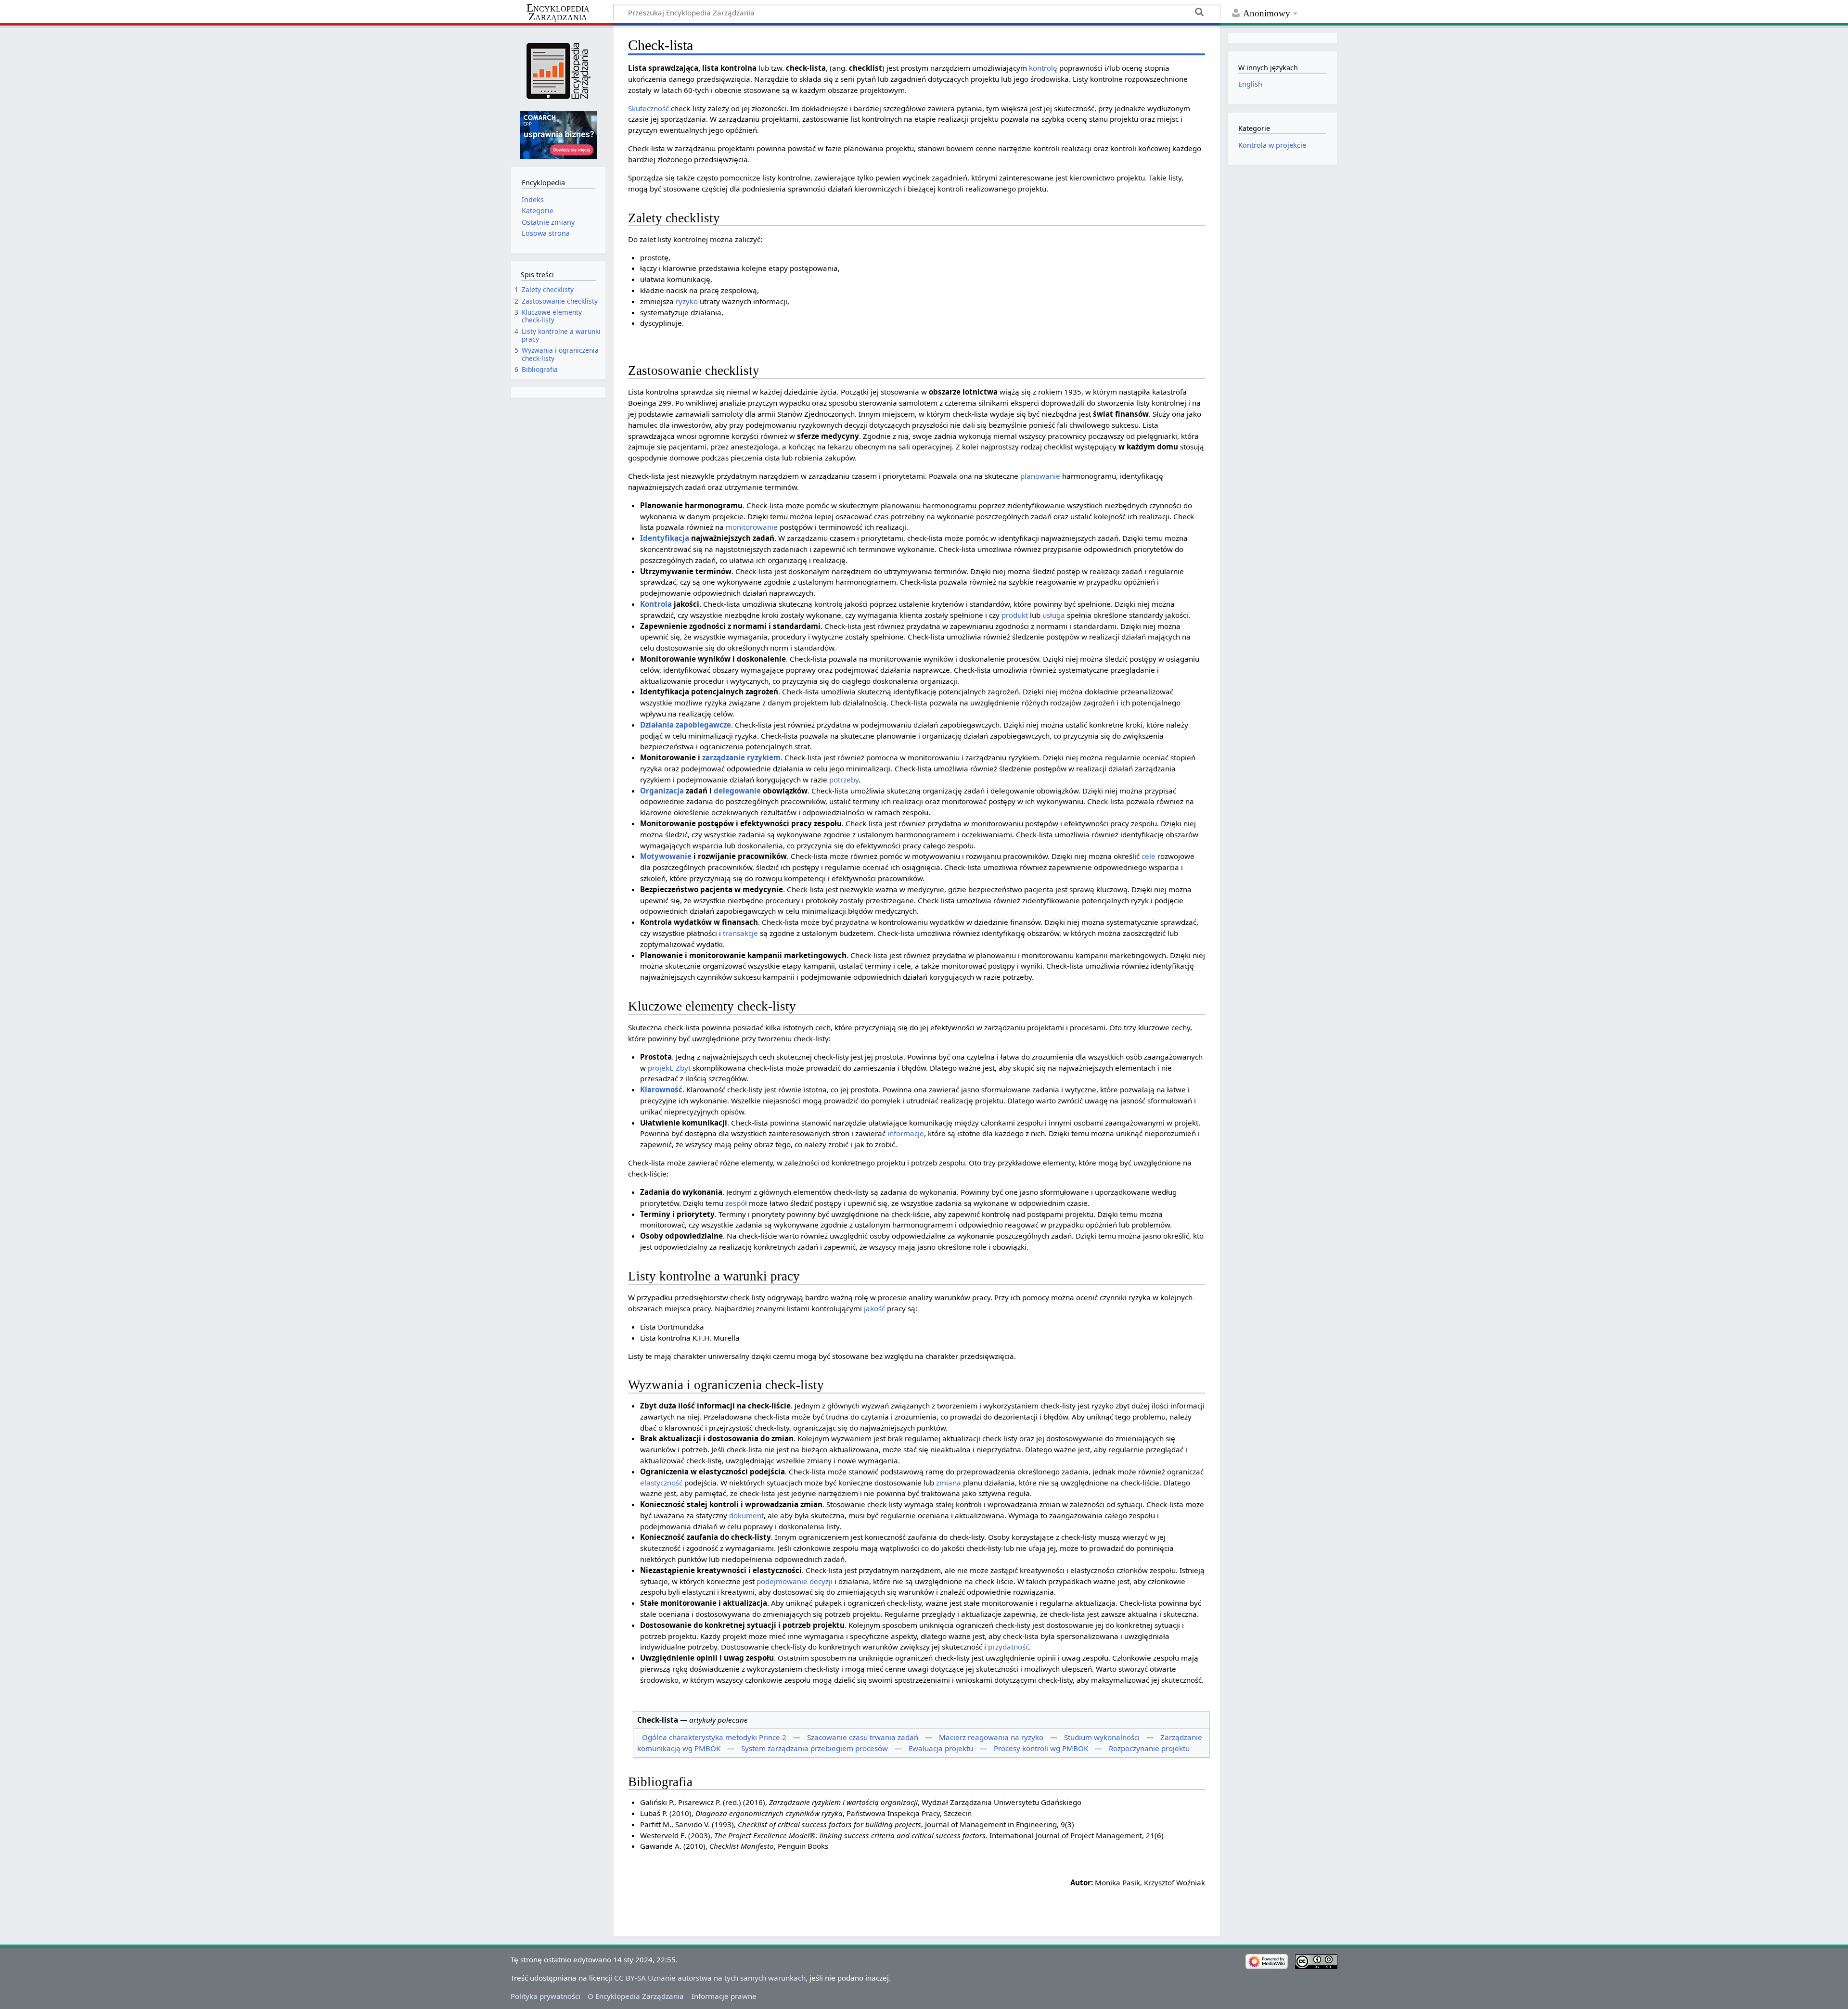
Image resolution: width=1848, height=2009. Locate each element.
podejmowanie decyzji (795, 1581)
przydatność (1008, 1647)
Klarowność (661, 1089)
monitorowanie (752, 527)
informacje (906, 1133)
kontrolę (1043, 68)
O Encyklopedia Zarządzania (636, 1996)
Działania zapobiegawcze (686, 725)
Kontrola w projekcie (1272, 145)
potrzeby (844, 780)
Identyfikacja (665, 538)
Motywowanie (666, 856)
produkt (1015, 615)
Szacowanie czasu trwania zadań (863, 1737)
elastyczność (661, 1483)
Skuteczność (648, 108)
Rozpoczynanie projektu (1149, 1748)
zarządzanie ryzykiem (741, 757)
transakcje (740, 933)
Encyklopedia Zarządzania (558, 13)
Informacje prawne (724, 1996)
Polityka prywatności (545, 1996)
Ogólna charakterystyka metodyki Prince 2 (714, 1737)
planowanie (1040, 476)
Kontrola (656, 604)
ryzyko (687, 301)
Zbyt (683, 1068)
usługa (1054, 615)
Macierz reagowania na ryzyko (991, 1737)
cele (1149, 856)
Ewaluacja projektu (941, 1748)
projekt (660, 1068)
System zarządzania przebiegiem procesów (815, 1748)
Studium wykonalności (1102, 1737)
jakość (874, 1308)
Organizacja (662, 791)
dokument (746, 1515)
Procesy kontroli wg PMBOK (1041, 1748)
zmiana (949, 1483)
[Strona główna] (558, 71)
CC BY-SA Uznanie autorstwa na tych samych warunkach (710, 1978)
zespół (736, 1203)
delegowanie (737, 791)
